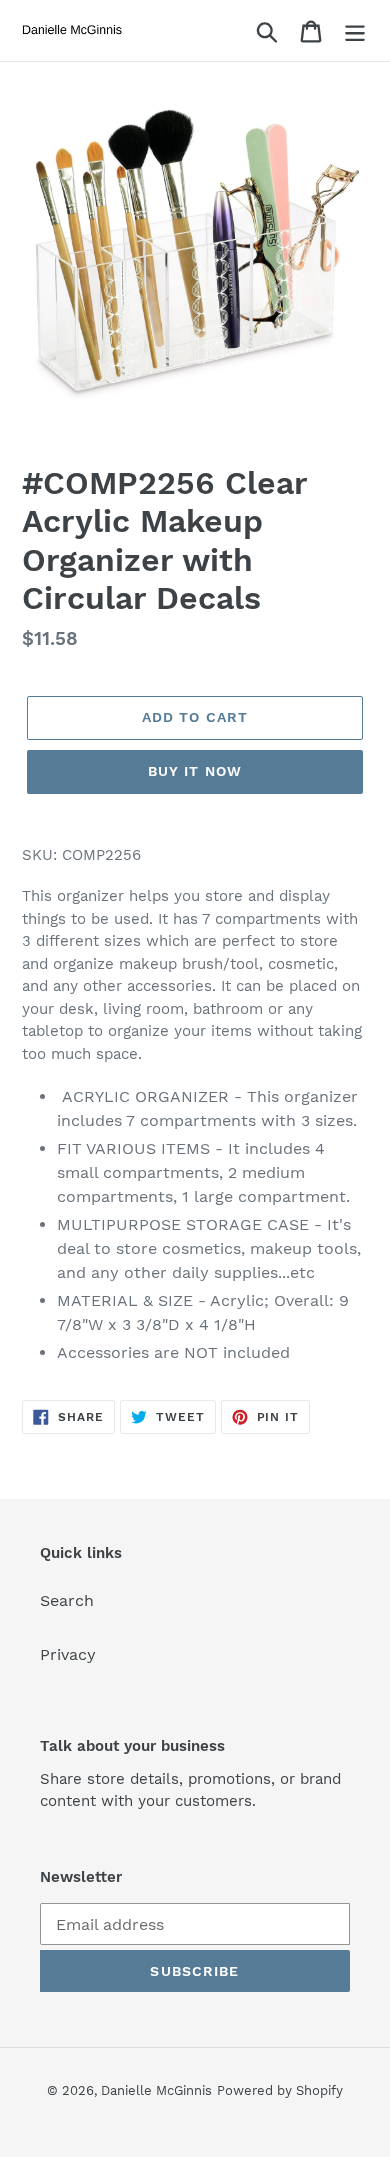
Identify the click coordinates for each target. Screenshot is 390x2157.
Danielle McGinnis (156, 2090)
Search (67, 1600)
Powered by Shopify (280, 2090)
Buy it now (195, 771)
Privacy (68, 1654)
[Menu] (355, 30)
